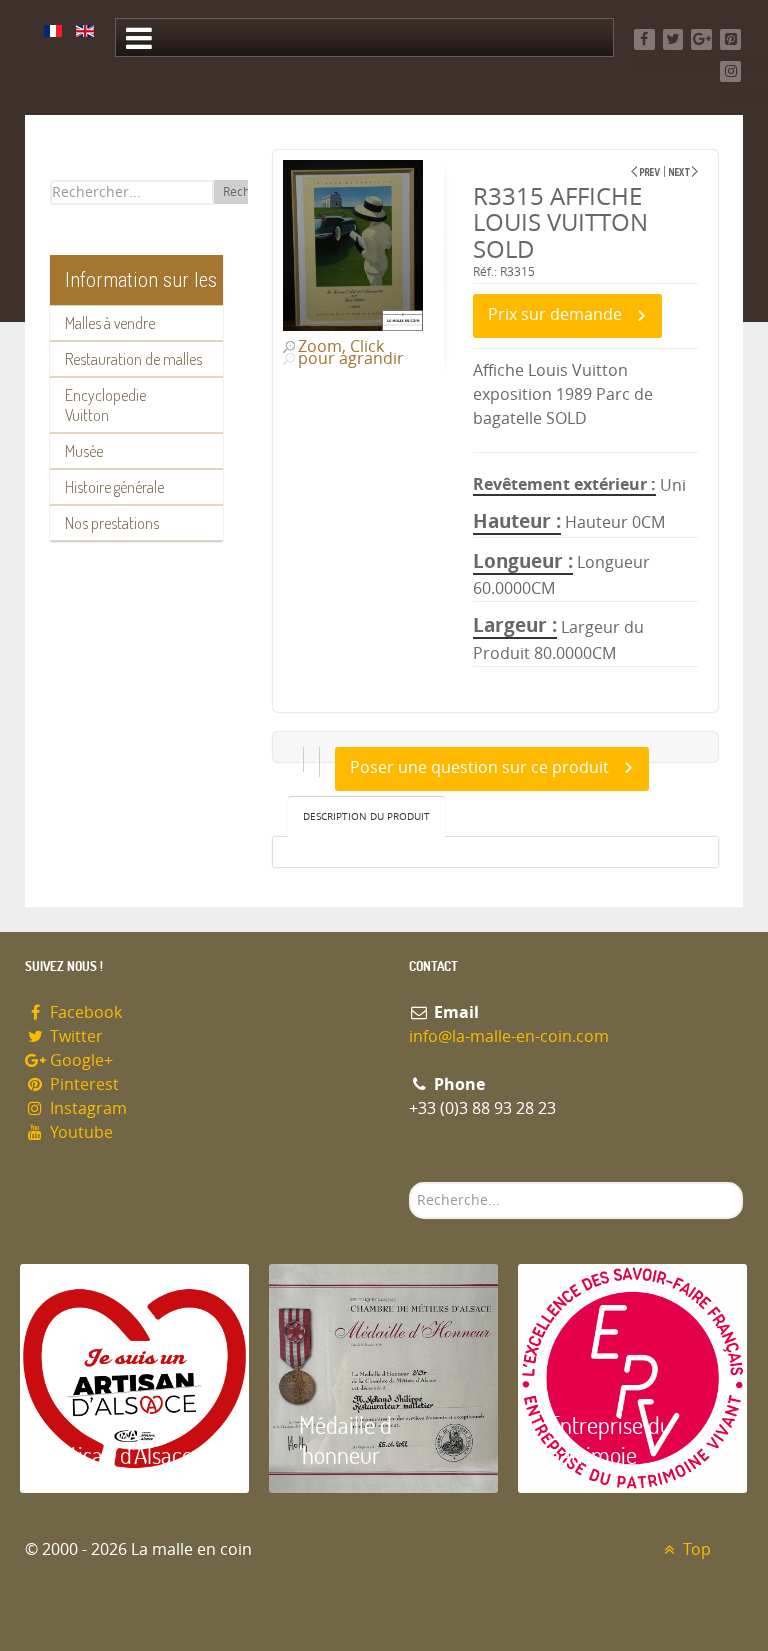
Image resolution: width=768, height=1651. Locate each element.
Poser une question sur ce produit (479, 767)
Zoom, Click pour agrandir (351, 353)
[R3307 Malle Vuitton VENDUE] (645, 171)
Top (695, 1549)
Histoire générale (114, 487)
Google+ (79, 1060)
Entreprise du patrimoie (610, 1439)
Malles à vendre (110, 323)
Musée (84, 451)
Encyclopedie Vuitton (105, 405)
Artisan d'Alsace (121, 1454)
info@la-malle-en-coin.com (509, 1036)
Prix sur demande (555, 314)
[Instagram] (730, 71)
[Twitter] (673, 39)
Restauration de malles (133, 359)
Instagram (86, 1108)
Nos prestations (112, 523)
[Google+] (701, 39)
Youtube (79, 1132)
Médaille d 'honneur (345, 1439)
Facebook (84, 1012)
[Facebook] (644, 39)
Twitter (74, 1036)
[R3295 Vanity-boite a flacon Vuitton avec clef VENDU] (683, 171)
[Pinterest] (730, 39)
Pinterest (82, 1084)
